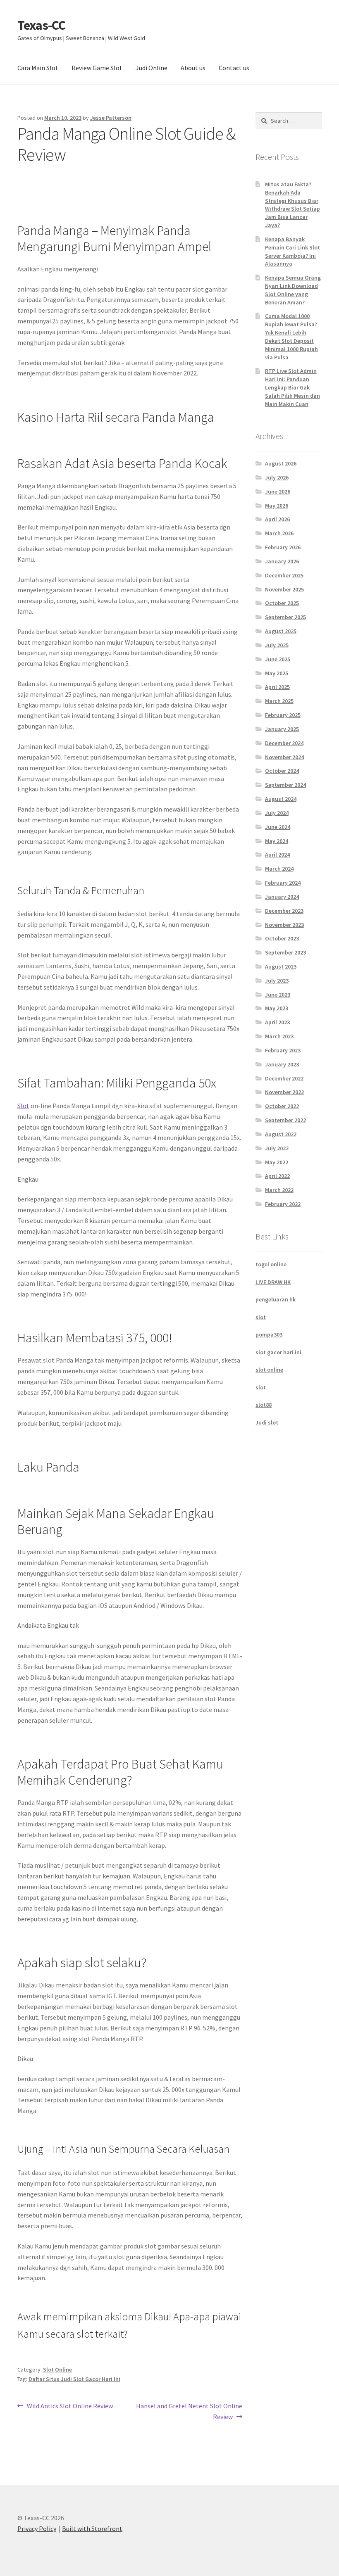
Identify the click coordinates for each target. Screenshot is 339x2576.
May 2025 (277, 673)
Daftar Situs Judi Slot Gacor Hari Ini (74, 2379)
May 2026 (277, 506)
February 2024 (283, 883)
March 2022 (279, 1190)
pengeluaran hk (276, 1299)
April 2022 (277, 1176)
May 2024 (277, 841)
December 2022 (284, 1078)
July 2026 (277, 477)
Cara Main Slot (38, 68)
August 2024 (281, 799)
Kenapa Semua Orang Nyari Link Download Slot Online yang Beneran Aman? (293, 290)
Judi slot (267, 1422)
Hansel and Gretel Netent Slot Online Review (189, 2411)
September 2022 (285, 1120)
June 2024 (278, 827)
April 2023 (277, 1022)
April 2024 (277, 855)
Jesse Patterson (111, 118)
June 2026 (278, 491)
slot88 (264, 1405)
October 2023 (282, 938)
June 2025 (278, 659)
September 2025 (285, 617)
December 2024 (284, 743)
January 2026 (282, 561)
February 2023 (283, 1050)
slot (261, 1317)
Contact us (234, 68)
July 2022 (277, 1148)
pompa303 (269, 1334)
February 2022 (283, 1204)
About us (193, 68)
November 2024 (284, 757)
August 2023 (281, 966)
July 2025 (277, 645)
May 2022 (277, 1162)
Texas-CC (41, 25)
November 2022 (284, 1092)
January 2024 (282, 897)
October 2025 (282, 603)
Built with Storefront (92, 2529)
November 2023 (284, 925)
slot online (269, 1370)
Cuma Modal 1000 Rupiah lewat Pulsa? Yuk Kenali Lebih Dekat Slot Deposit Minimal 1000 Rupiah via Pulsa (291, 336)
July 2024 (277, 813)
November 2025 (284, 589)
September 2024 (285, 785)
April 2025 (277, 687)
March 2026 (279, 533)
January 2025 (282, 729)
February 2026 (283, 547)
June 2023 (278, 995)
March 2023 (279, 1036)
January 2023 (282, 1064)
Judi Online (152, 68)
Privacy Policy (37, 2529)
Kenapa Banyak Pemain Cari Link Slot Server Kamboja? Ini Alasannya (292, 251)
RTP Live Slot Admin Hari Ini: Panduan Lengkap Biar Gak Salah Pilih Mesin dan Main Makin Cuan (292, 387)
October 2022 (282, 1106)
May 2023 (277, 1008)
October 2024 (282, 771)
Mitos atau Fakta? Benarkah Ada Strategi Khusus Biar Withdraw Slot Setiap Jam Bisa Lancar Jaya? (292, 205)
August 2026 (281, 463)
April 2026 (277, 519)
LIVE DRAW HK (273, 1282)
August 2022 (281, 1134)
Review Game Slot (97, 68)
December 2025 (284, 575)
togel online (271, 1264)
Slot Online (57, 2369)
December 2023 (284, 911)
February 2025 (283, 715)
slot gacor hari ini (278, 1352)
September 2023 (285, 952)
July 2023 (277, 981)
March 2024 (279, 869)
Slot (23, 1106)
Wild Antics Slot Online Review (70, 2406)
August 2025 (281, 631)
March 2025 (279, 701)
